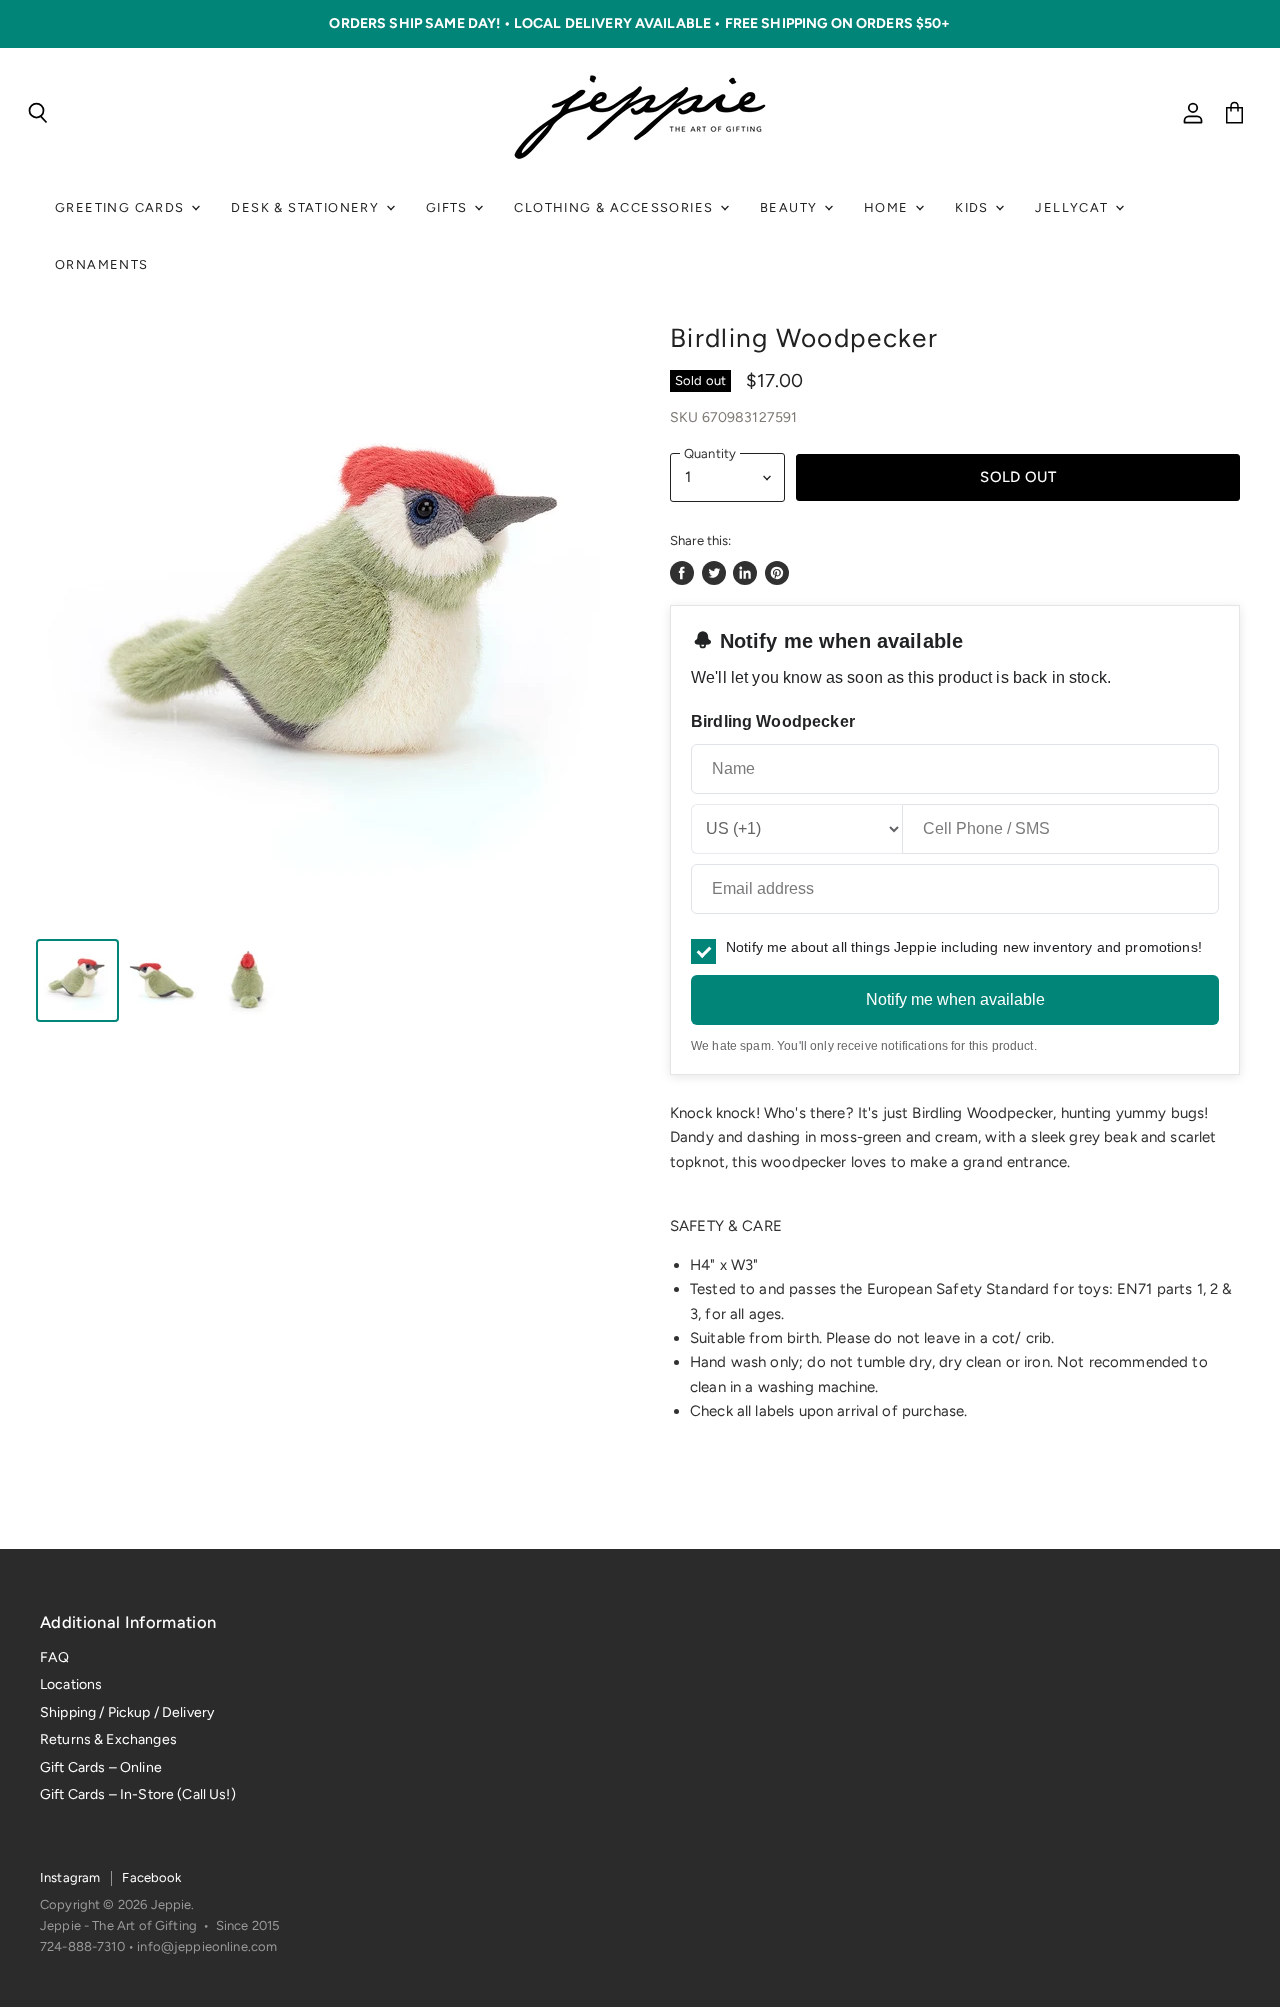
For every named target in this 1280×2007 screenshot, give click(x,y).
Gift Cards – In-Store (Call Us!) (138, 1794)
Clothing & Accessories (615, 207)
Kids (974, 207)
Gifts (449, 207)
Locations (71, 1684)
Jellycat (1074, 207)
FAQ (54, 1657)
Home (888, 207)
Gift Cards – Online (101, 1767)
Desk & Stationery (307, 207)
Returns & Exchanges (108, 1739)
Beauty (791, 207)
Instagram (70, 1877)
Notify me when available (955, 999)
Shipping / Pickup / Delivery (127, 1712)
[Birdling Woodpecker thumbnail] (77, 980)
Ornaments (102, 264)
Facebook (151, 1877)
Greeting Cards (122, 207)
